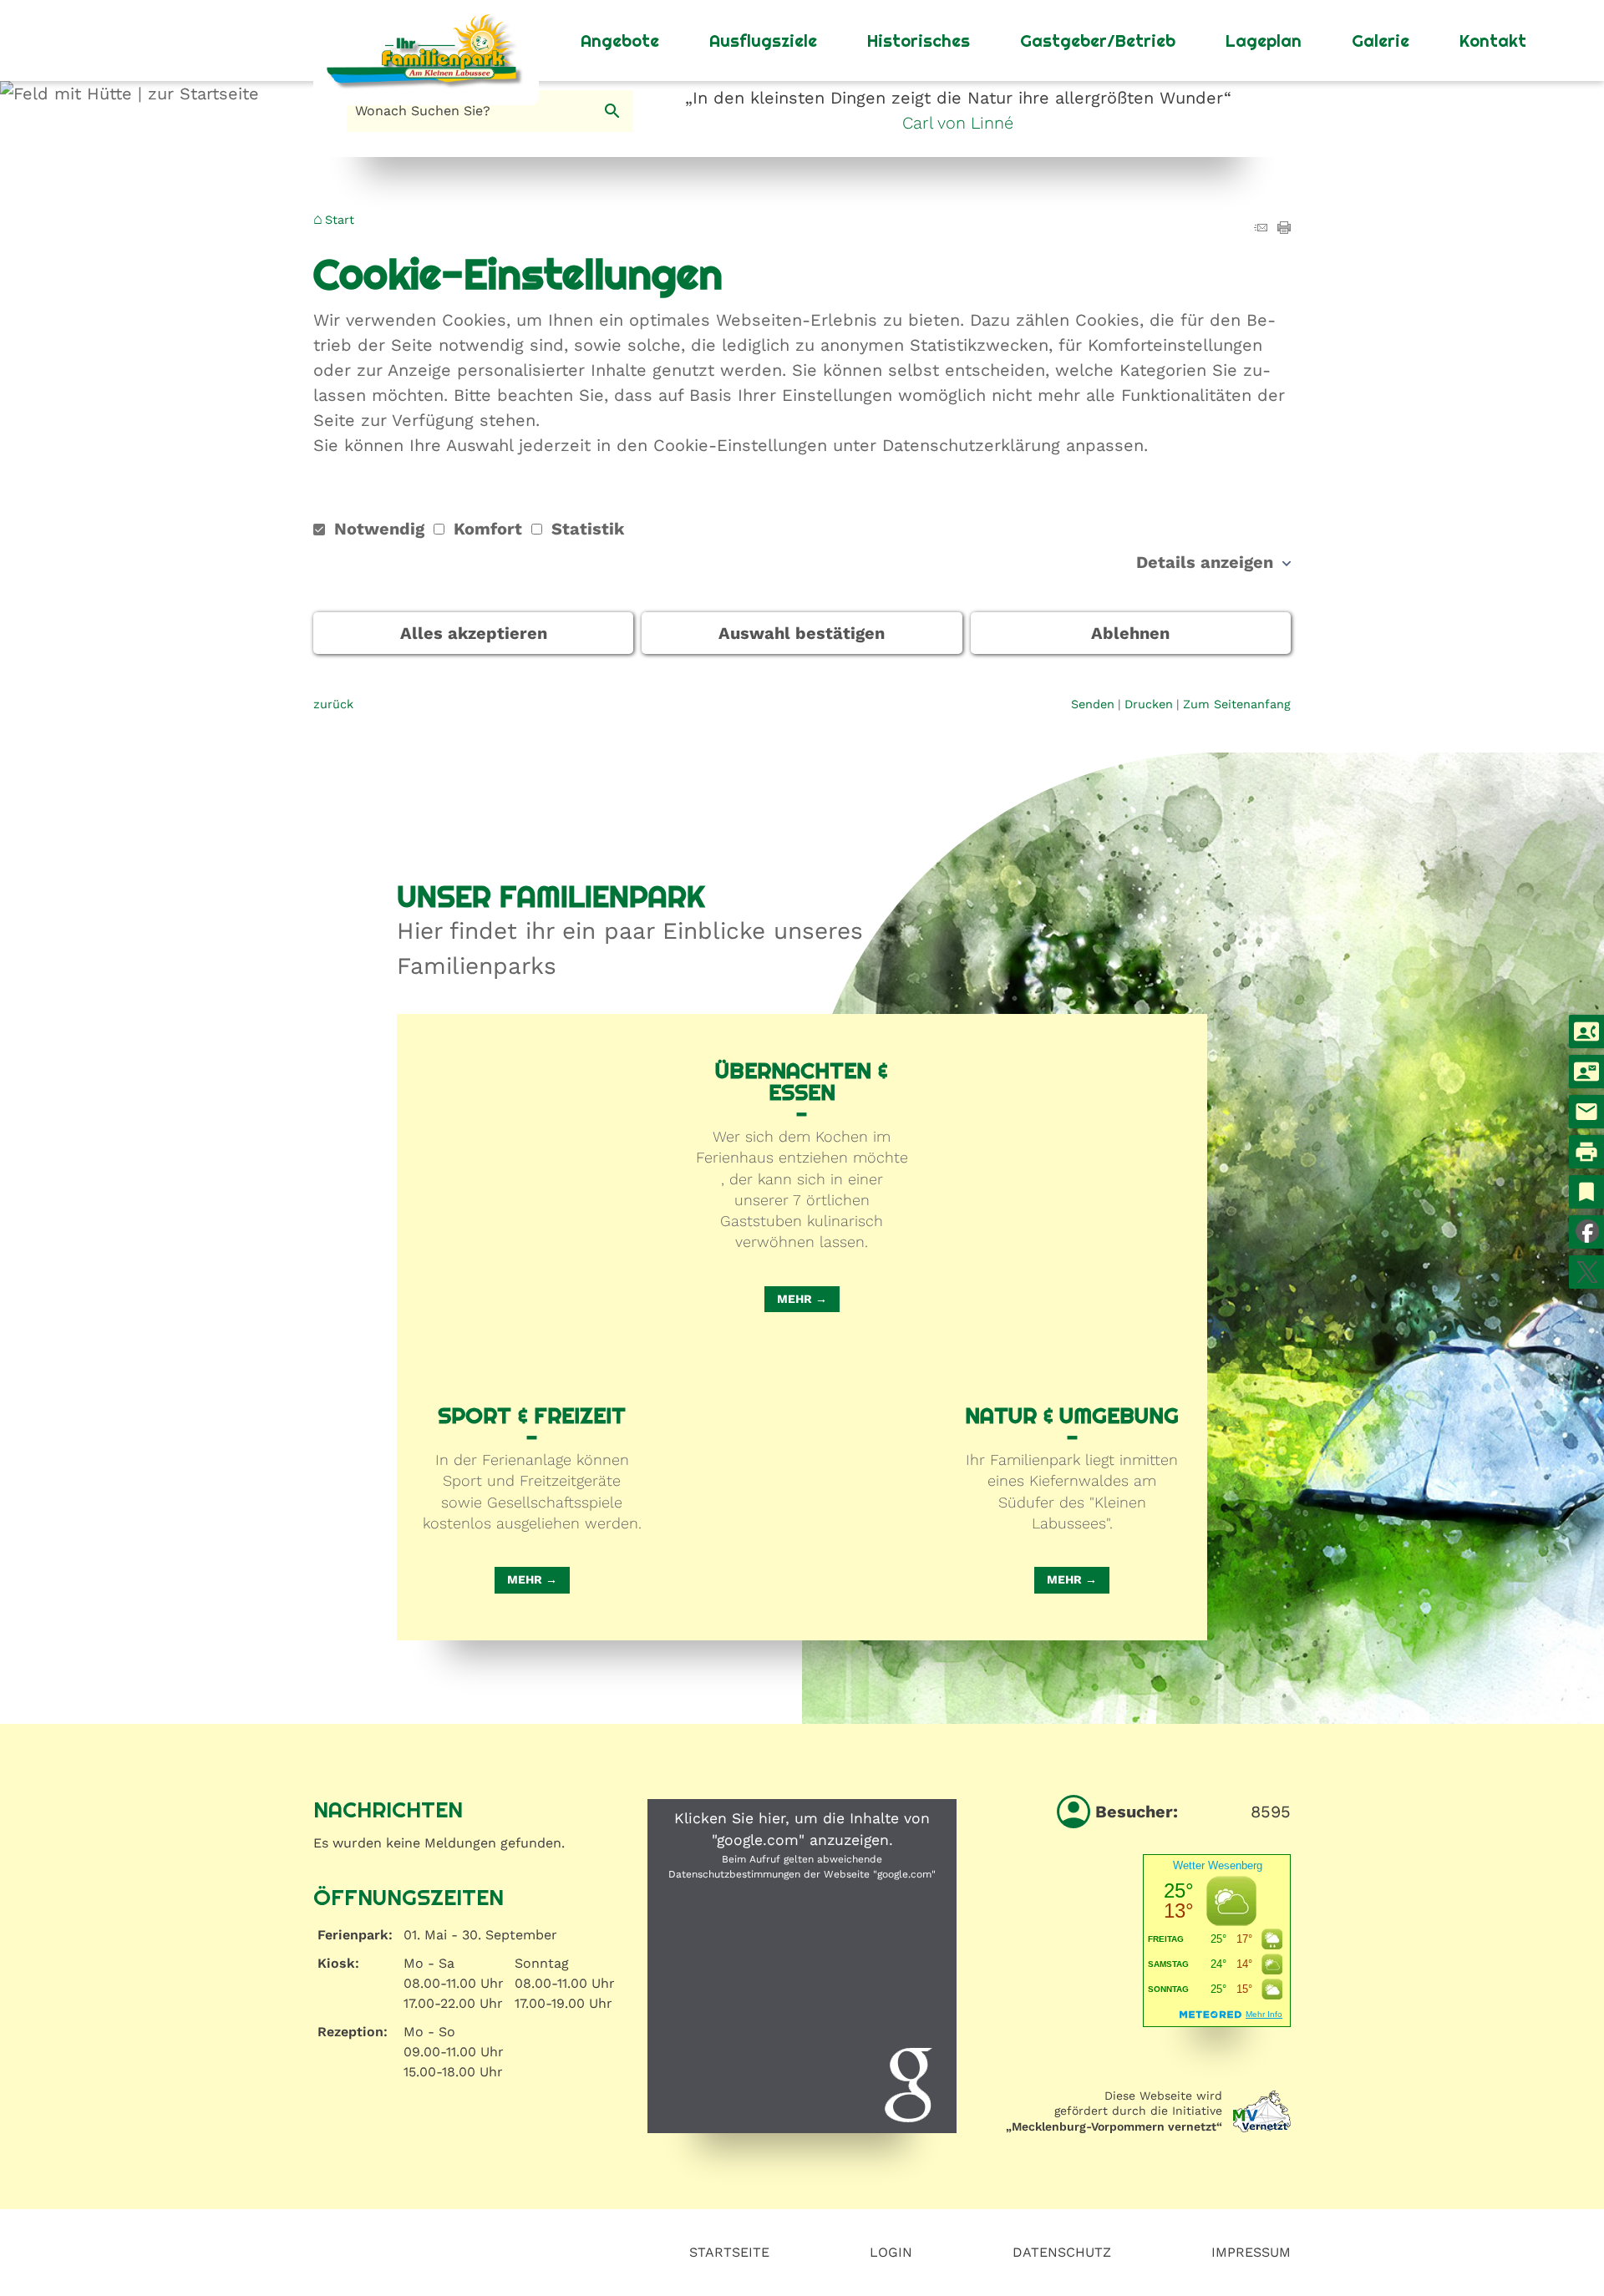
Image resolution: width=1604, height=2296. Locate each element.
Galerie (1381, 41)
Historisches (919, 41)
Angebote (620, 41)
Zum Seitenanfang (1237, 704)
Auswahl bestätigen (802, 633)
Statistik (585, 529)
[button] (802, 1966)
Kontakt (1493, 41)
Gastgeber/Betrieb (1098, 41)
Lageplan (1264, 41)
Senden (1093, 704)
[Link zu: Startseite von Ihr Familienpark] (426, 41)
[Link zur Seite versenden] (1261, 228)
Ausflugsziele (763, 41)
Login (891, 2252)
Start (340, 220)
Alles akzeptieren (474, 633)
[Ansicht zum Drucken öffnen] (1284, 228)
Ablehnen (1130, 633)
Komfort (488, 529)
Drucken (1149, 704)
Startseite (729, 2252)
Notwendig (379, 529)
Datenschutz (1062, 2252)
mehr (794, 1299)
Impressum (1251, 2252)
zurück (333, 704)
